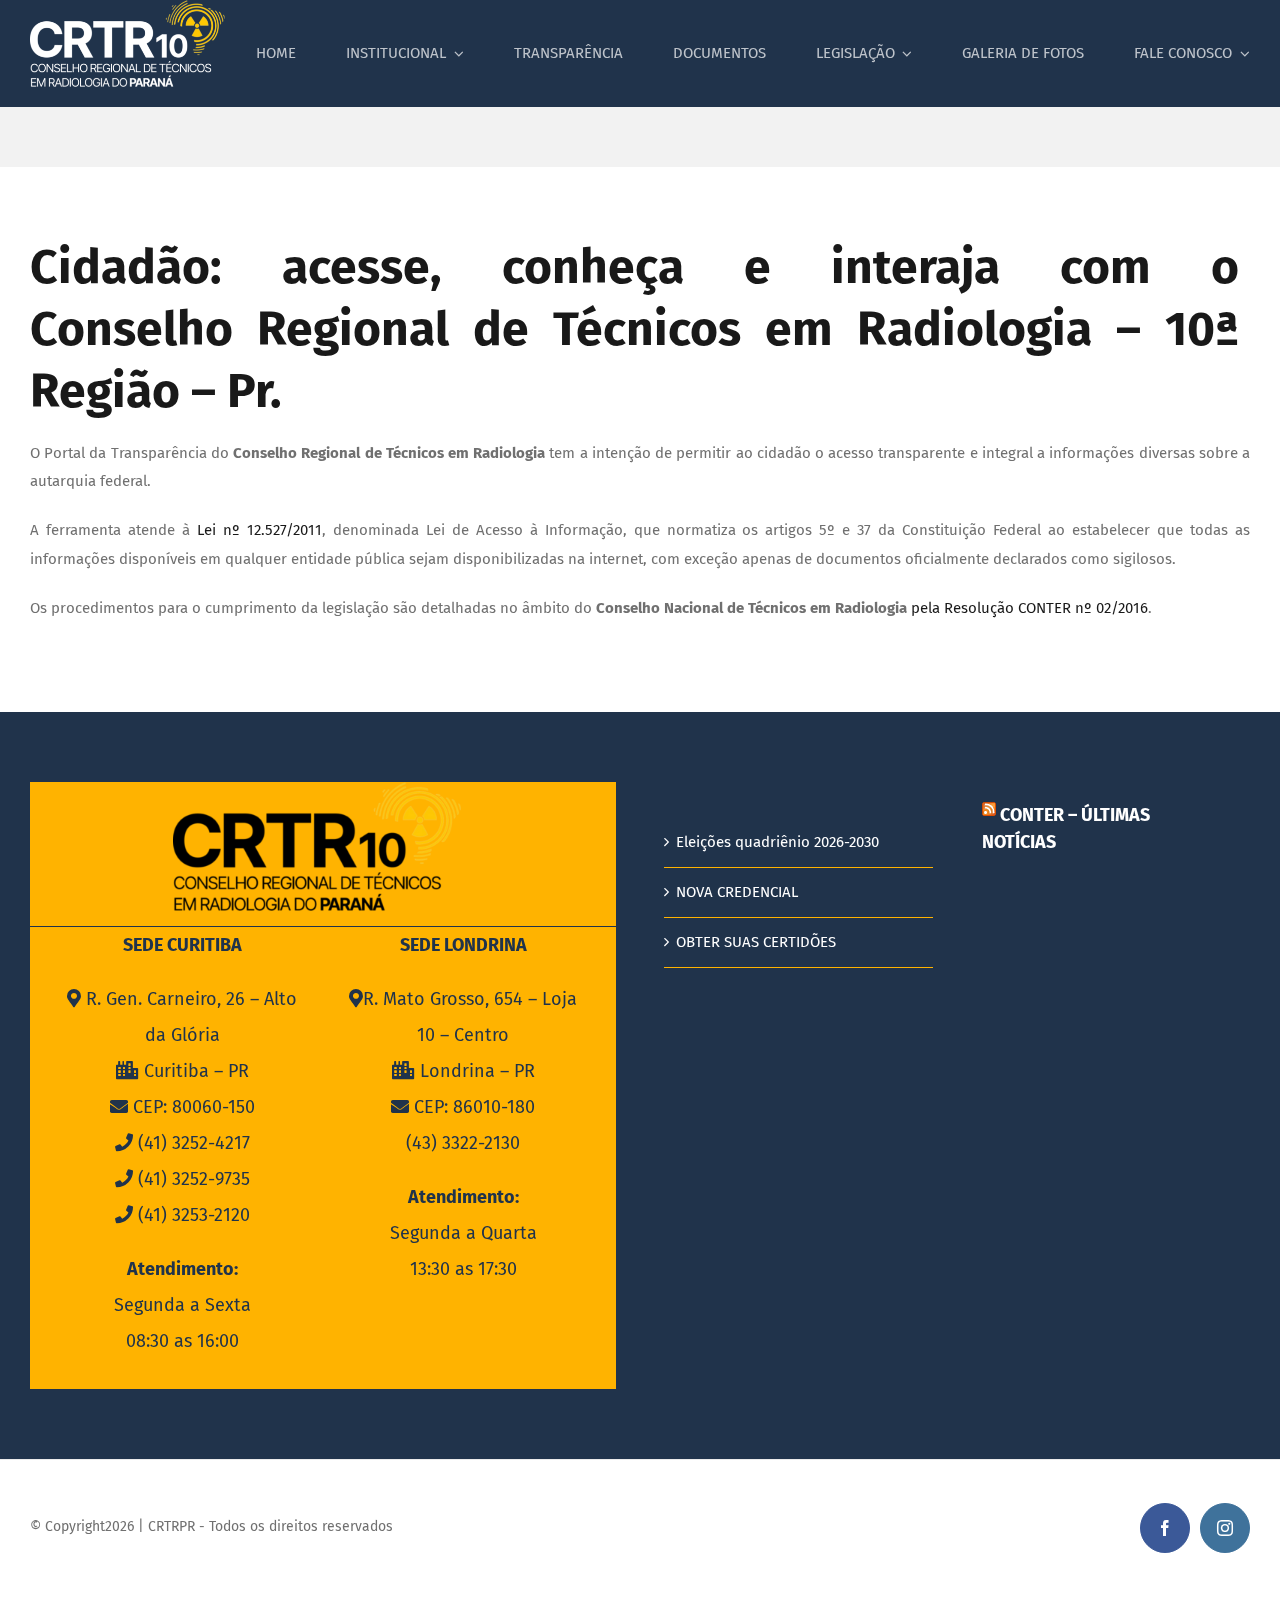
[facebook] (1165, 1528)
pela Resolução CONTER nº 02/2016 (1029, 608)
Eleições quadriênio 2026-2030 (777, 842)
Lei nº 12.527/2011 (259, 530)
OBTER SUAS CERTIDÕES (756, 942)
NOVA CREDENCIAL (737, 892)
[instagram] (1225, 1528)
